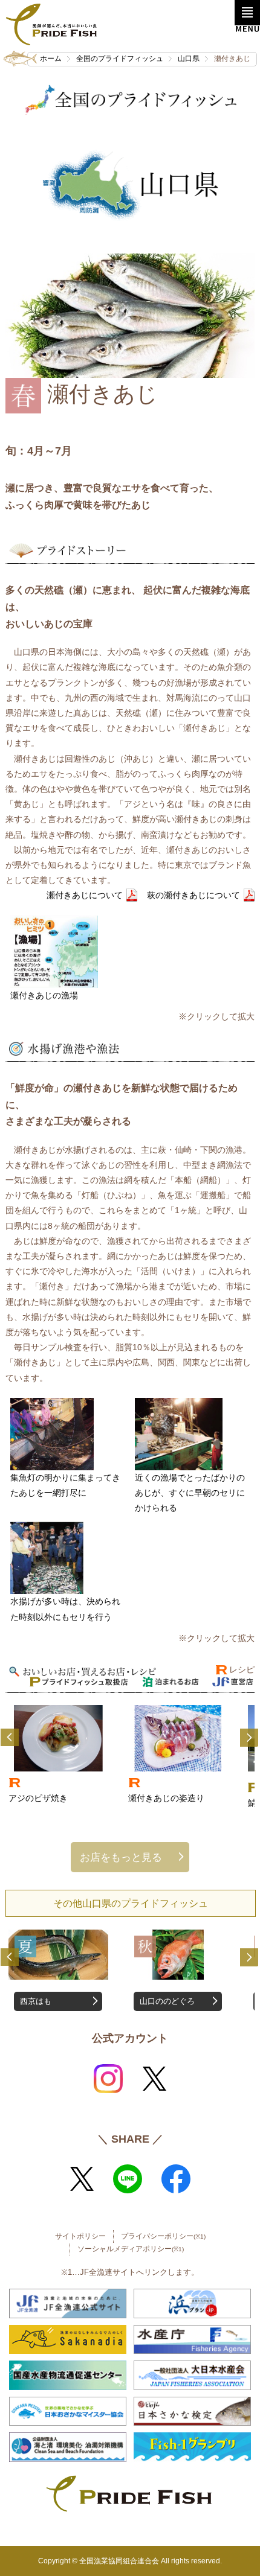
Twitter (154, 2079)
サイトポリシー (80, 2236)
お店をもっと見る (121, 1857)
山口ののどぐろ (167, 2001)
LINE (128, 2179)
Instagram (108, 2079)
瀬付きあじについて (85, 895)
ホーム (51, 59)
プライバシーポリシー (163, 2236)
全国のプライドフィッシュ (120, 59)
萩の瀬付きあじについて (193, 895)
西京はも (36, 2001)
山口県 (189, 59)
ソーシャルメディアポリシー (131, 2249)
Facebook (176, 2179)
